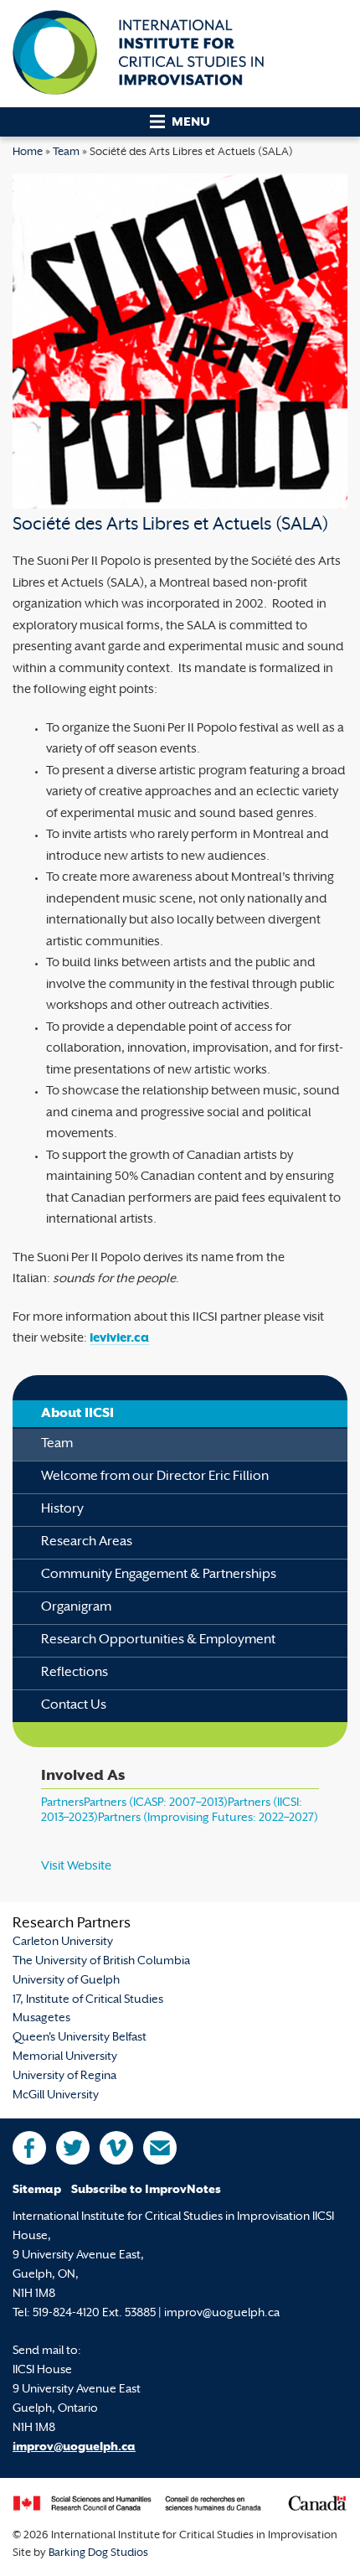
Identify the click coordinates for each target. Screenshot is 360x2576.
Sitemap (37, 2190)
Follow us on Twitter (73, 2148)
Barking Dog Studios (98, 2553)
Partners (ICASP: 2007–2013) (156, 1803)
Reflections (75, 1673)
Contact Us (74, 1706)
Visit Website (76, 1867)
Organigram (76, 1608)
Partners (62, 1803)
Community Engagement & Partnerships (159, 1575)
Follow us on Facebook (29, 2148)
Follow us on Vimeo (116, 2148)
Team (66, 153)
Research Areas (87, 1542)
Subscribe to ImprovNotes (146, 2190)
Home (28, 153)
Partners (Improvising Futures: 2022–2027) (208, 1818)
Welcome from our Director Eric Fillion (155, 1477)
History (62, 1510)
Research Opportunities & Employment (158, 1640)
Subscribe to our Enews (160, 2148)
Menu (191, 123)
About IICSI (77, 1414)
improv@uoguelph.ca (74, 2447)
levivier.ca (119, 1339)
